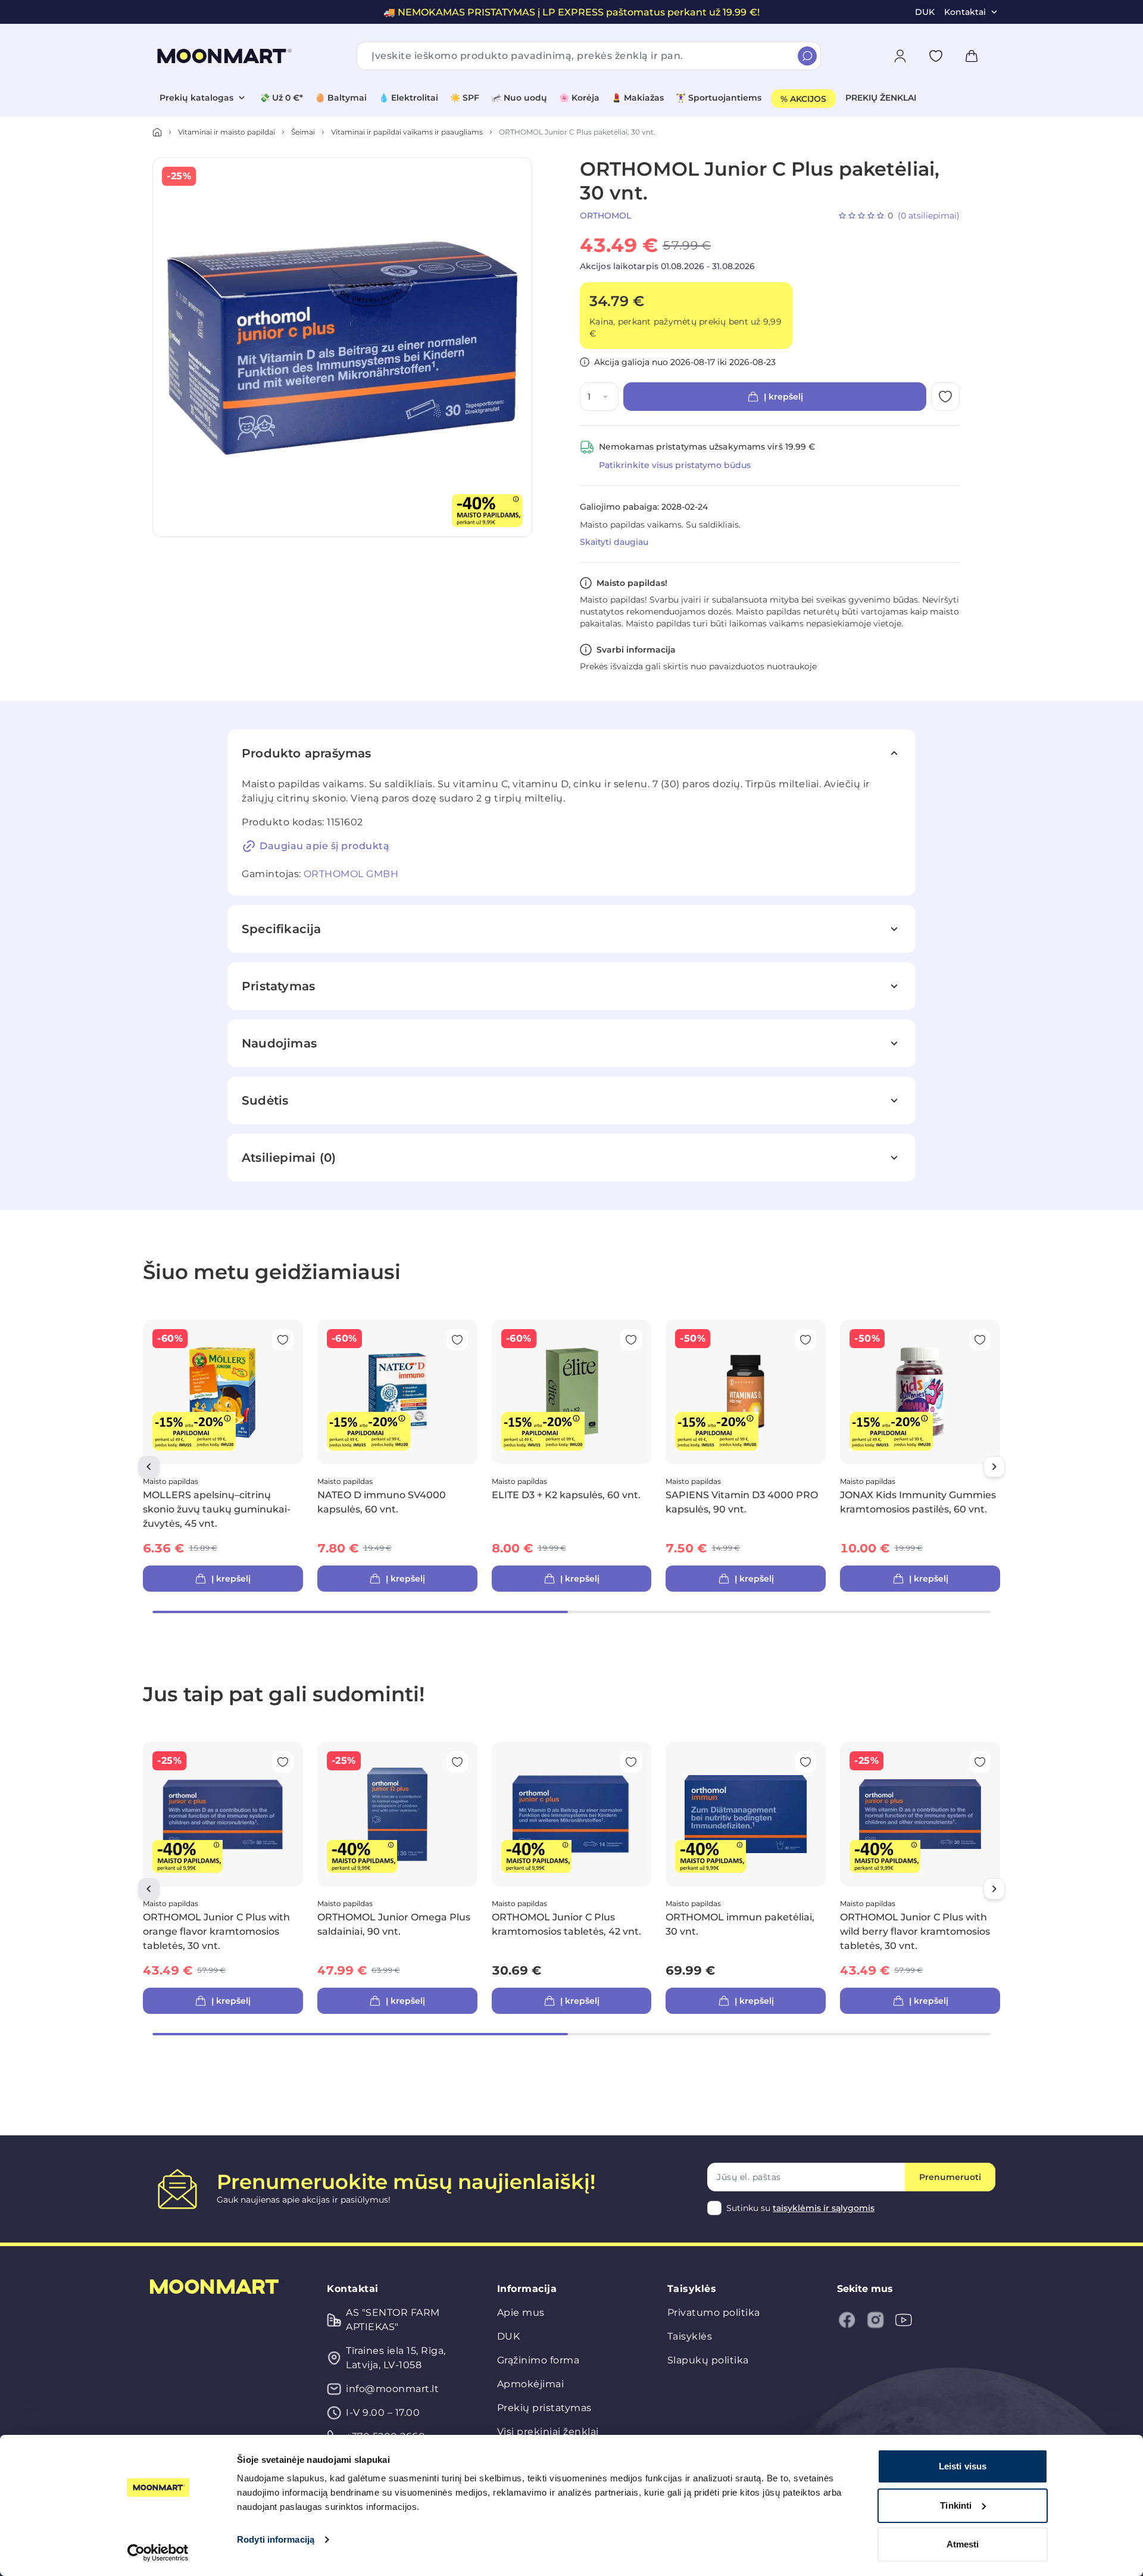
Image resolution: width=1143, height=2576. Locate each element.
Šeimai (303, 132)
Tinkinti (956, 2505)
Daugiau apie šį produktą (324, 846)
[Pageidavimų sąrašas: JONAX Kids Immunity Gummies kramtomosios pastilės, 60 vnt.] (980, 1340)
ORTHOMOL (605, 216)
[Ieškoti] (807, 56)
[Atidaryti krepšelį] (972, 56)
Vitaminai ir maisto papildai (227, 132)
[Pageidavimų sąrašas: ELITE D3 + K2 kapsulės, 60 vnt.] (631, 1340)
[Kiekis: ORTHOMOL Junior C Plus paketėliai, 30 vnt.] (608, 397)
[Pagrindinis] (157, 132)
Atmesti (963, 2544)
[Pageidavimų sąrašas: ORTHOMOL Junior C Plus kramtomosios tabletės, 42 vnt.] (631, 1762)
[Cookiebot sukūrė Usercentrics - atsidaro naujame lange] (158, 2553)
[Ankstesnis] (149, 1467)
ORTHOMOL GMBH (351, 874)
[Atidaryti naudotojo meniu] (900, 56)
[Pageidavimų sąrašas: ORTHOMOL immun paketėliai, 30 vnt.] (805, 1762)
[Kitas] (994, 1467)
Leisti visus (963, 2466)
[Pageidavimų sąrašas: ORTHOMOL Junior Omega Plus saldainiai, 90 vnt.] (457, 1762)
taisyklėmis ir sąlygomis (824, 2208)
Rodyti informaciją (276, 2539)
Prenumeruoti (950, 2177)
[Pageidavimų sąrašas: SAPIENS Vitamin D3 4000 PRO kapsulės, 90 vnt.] (805, 1340)
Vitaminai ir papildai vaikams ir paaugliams (407, 132)
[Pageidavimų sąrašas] (936, 56)
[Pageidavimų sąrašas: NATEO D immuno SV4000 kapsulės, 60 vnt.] (457, 1340)
